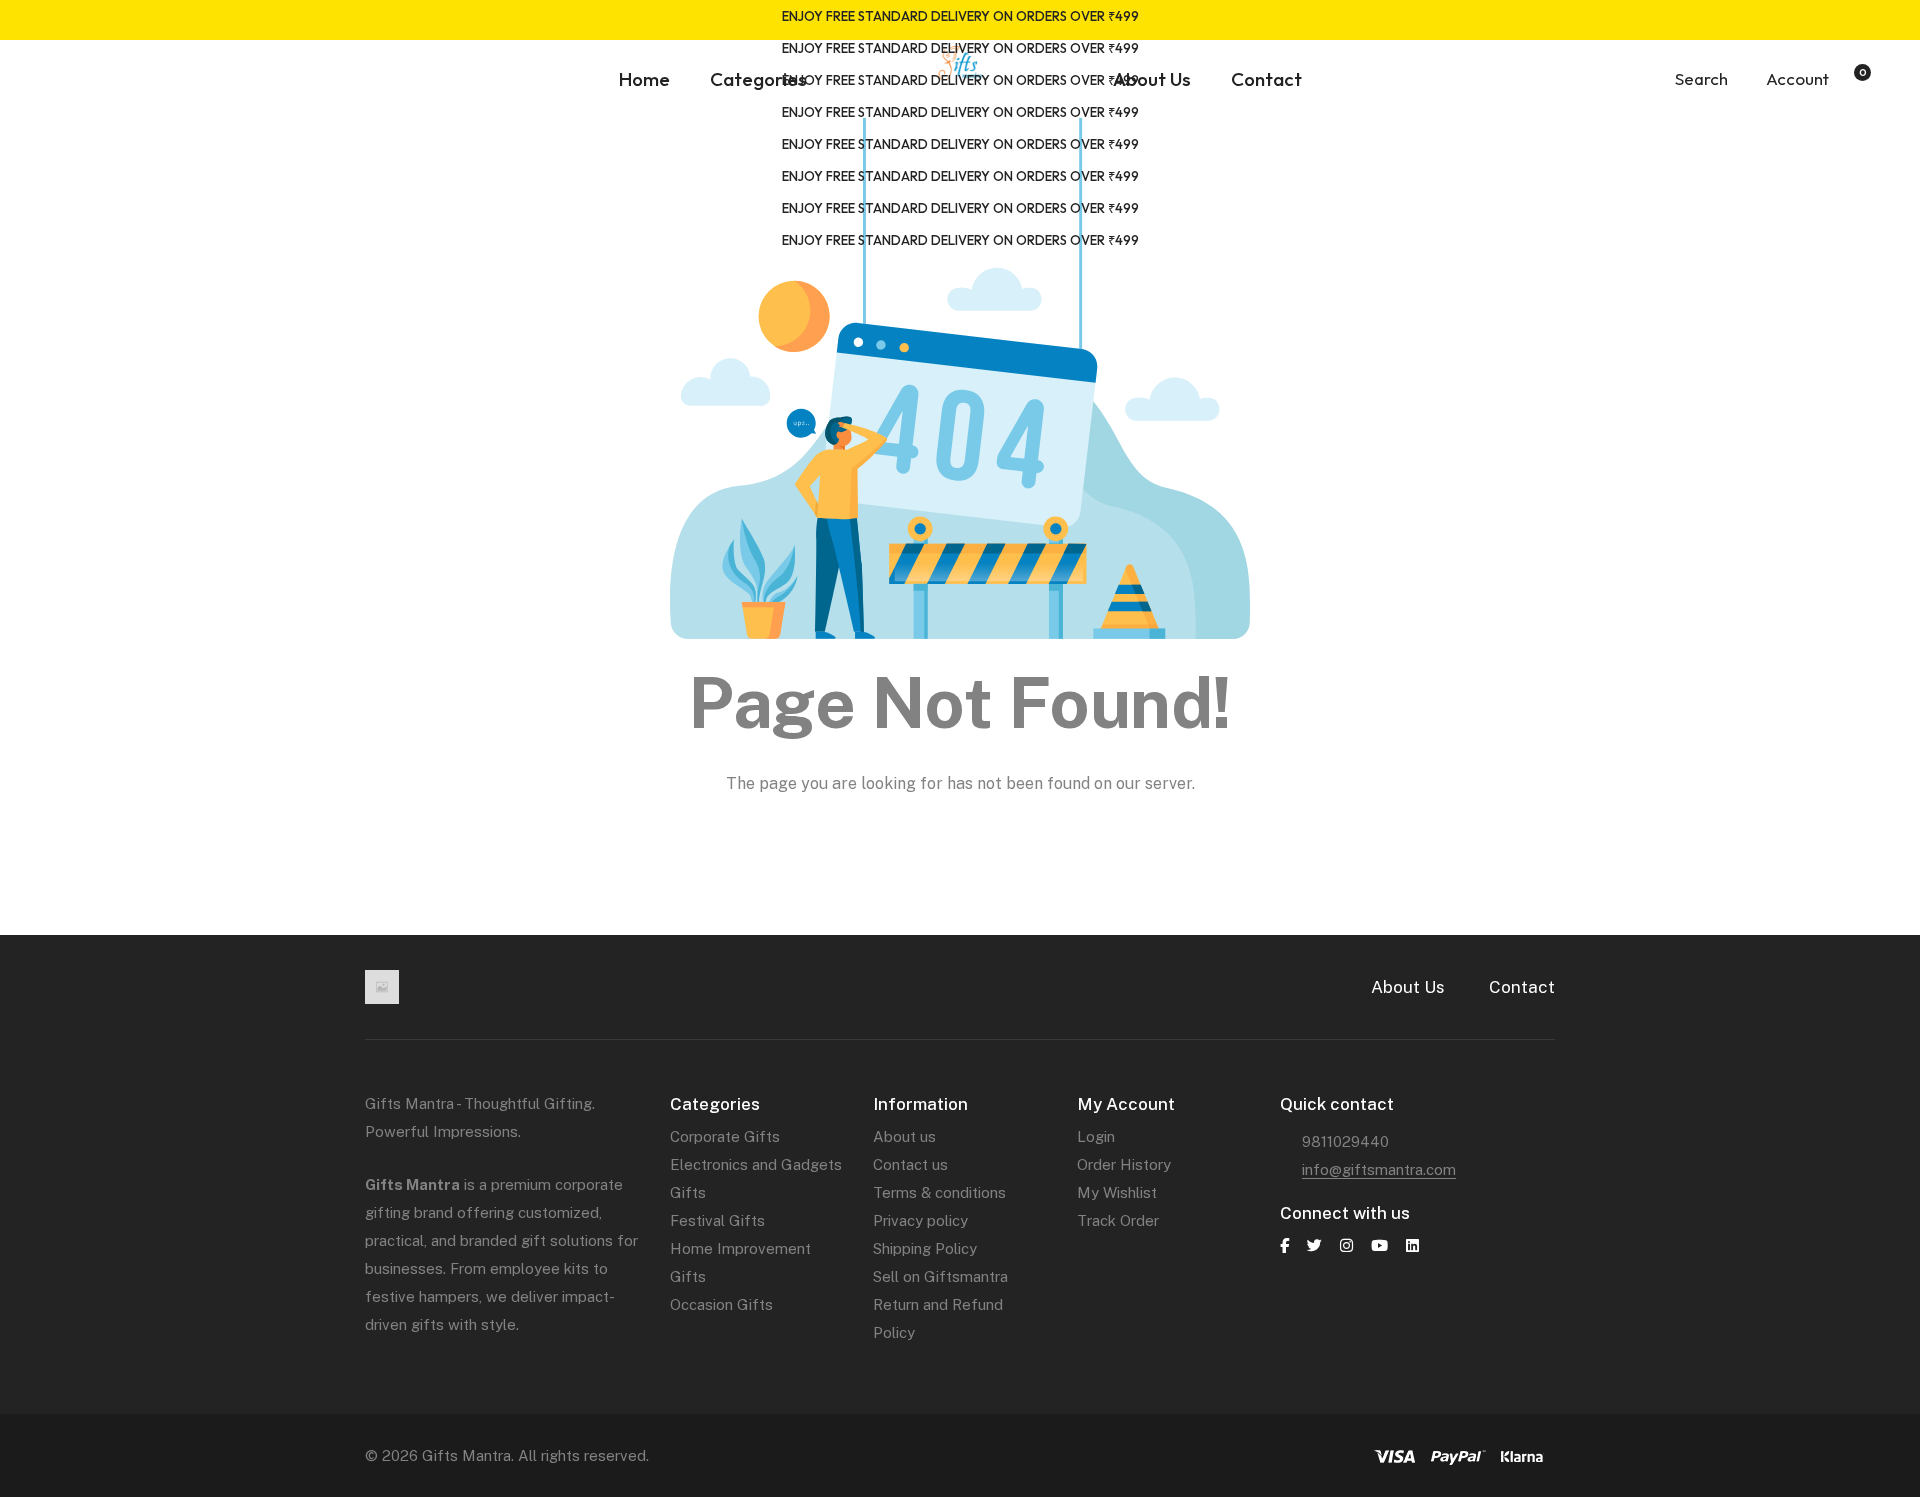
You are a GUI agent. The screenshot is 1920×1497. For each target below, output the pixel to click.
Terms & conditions (939, 1192)
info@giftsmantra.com (1379, 1169)
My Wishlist (1117, 1192)
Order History (1124, 1164)
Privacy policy (920, 1220)
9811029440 (1345, 1141)
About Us (1408, 987)
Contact (1522, 987)
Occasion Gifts (721, 1304)
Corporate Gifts (725, 1136)
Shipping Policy (925, 1248)
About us (904, 1136)
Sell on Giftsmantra (940, 1276)
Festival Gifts (717, 1220)
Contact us (910, 1164)
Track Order (1118, 1220)
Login (1096, 1136)
